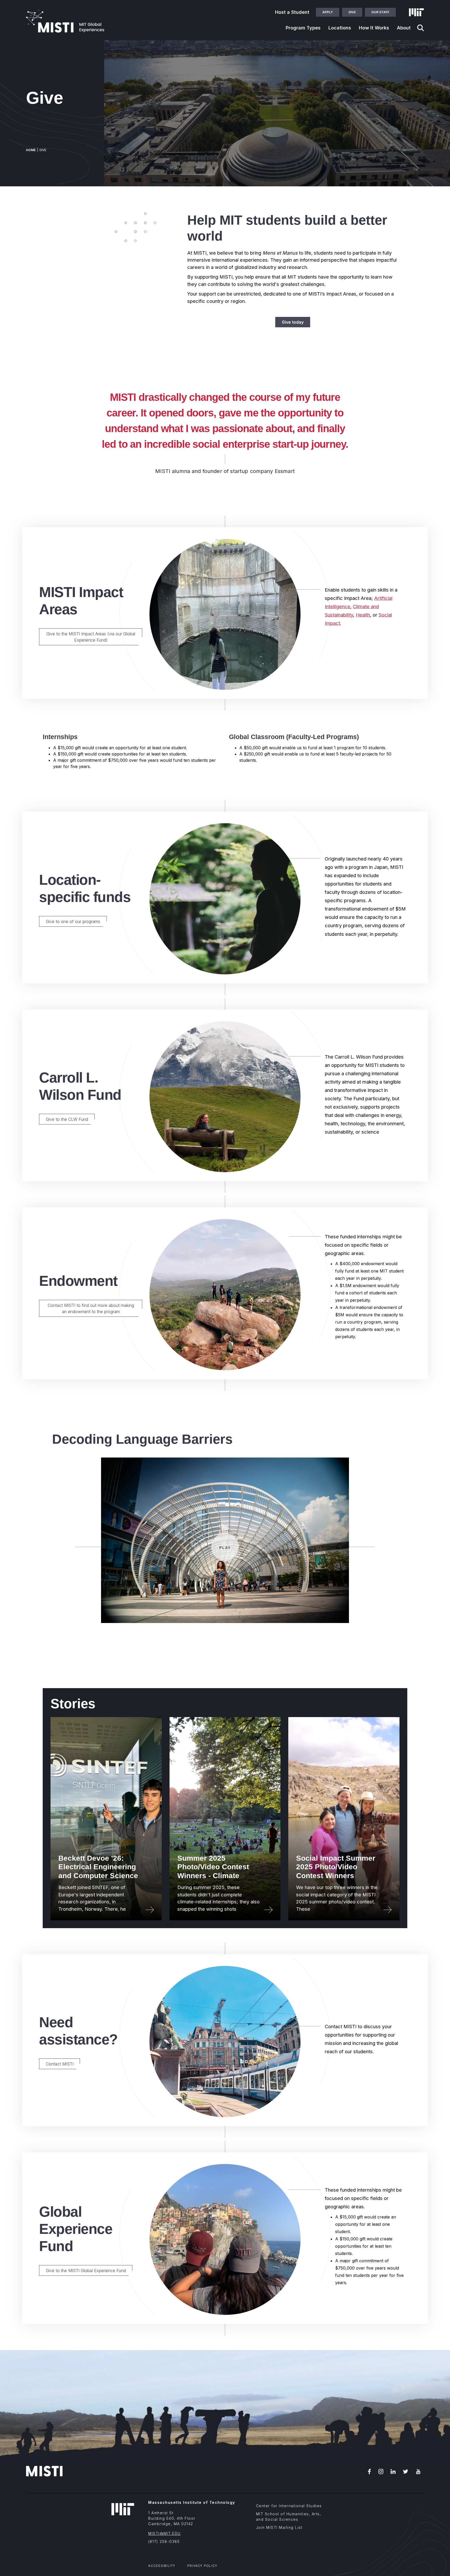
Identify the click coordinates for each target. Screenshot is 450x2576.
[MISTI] (65, 21)
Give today (293, 322)
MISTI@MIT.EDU (164, 2533)
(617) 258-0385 (164, 2541)
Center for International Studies (289, 2506)
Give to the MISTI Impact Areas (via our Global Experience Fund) (91, 637)
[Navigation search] (421, 28)
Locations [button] (340, 28)
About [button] (404, 28)
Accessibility (162, 2566)
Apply (328, 12)
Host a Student (292, 12)
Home (31, 150)
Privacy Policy (202, 2566)
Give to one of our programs (73, 921)
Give (352, 12)
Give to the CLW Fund (67, 1119)
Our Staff (380, 12)
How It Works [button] (374, 28)
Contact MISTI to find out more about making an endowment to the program (91, 1308)
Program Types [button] (303, 28)
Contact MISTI (60, 2064)
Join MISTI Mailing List (279, 2527)
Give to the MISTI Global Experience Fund (86, 2271)
